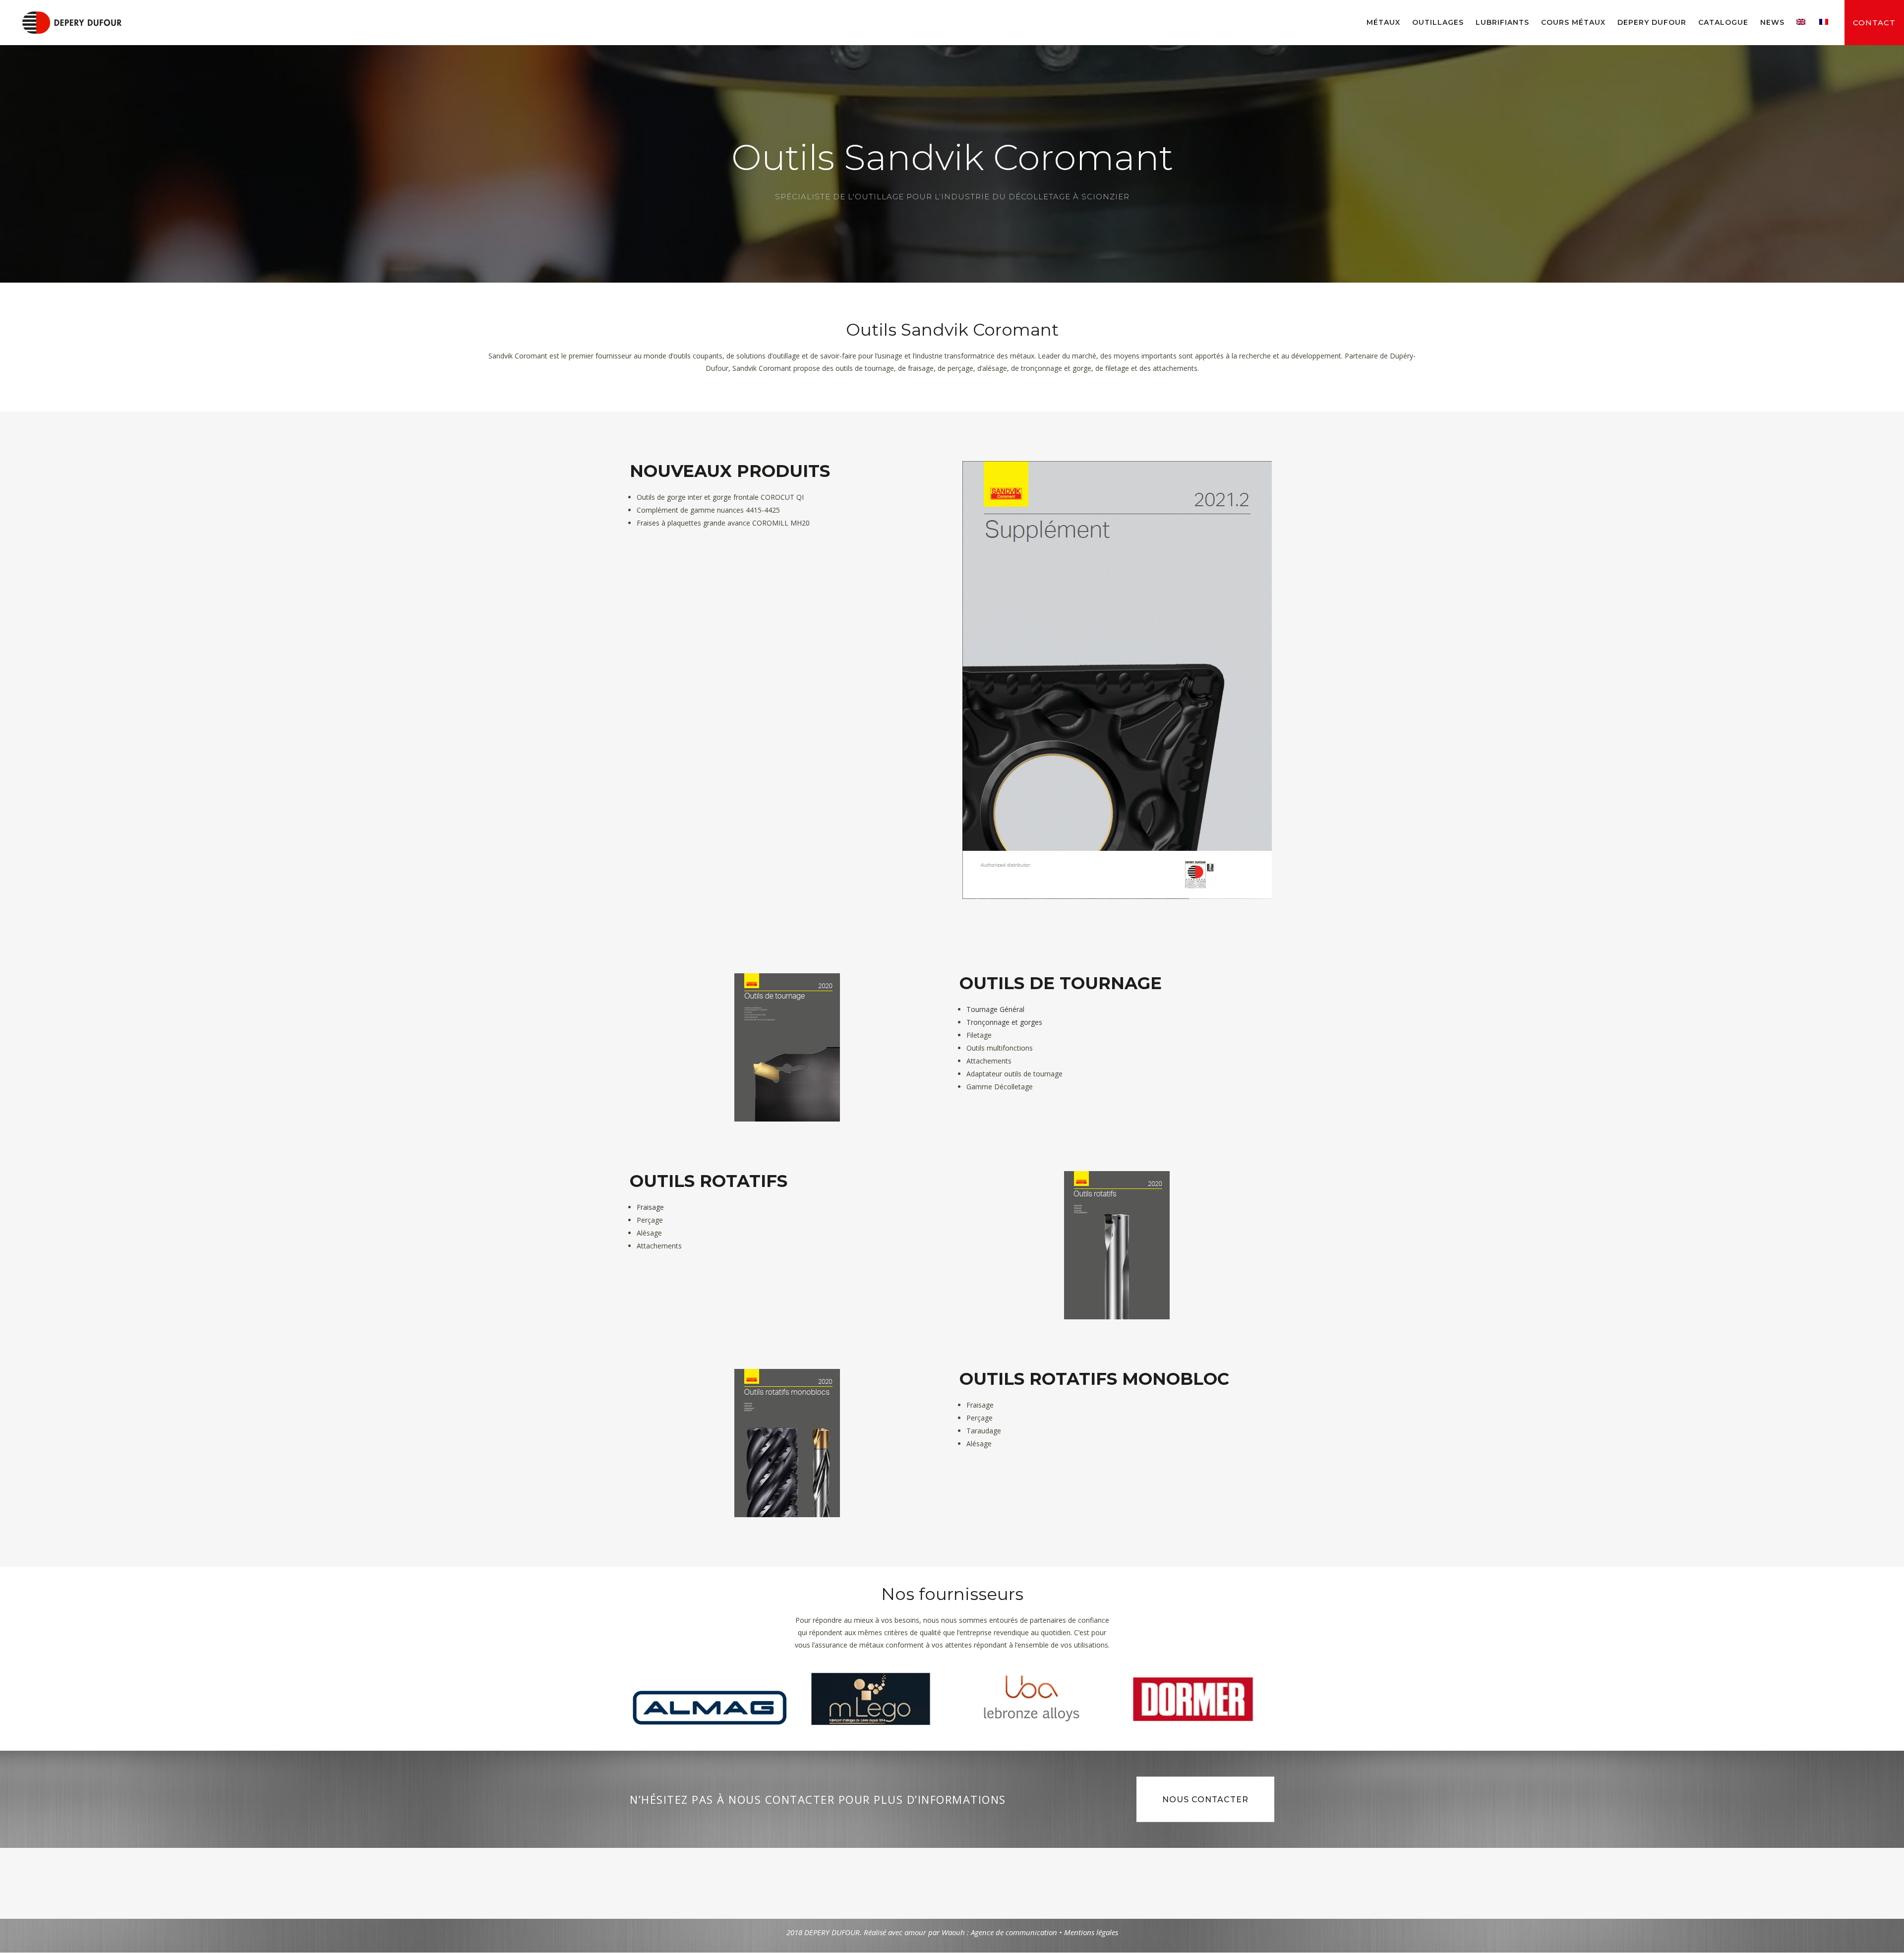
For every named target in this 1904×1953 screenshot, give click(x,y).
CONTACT (1874, 23)
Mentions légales (1091, 1932)
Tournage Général (995, 1009)
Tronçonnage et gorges (1004, 1022)
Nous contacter (1205, 1800)
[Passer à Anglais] (1802, 22)
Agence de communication (1014, 1932)
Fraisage (650, 1207)
